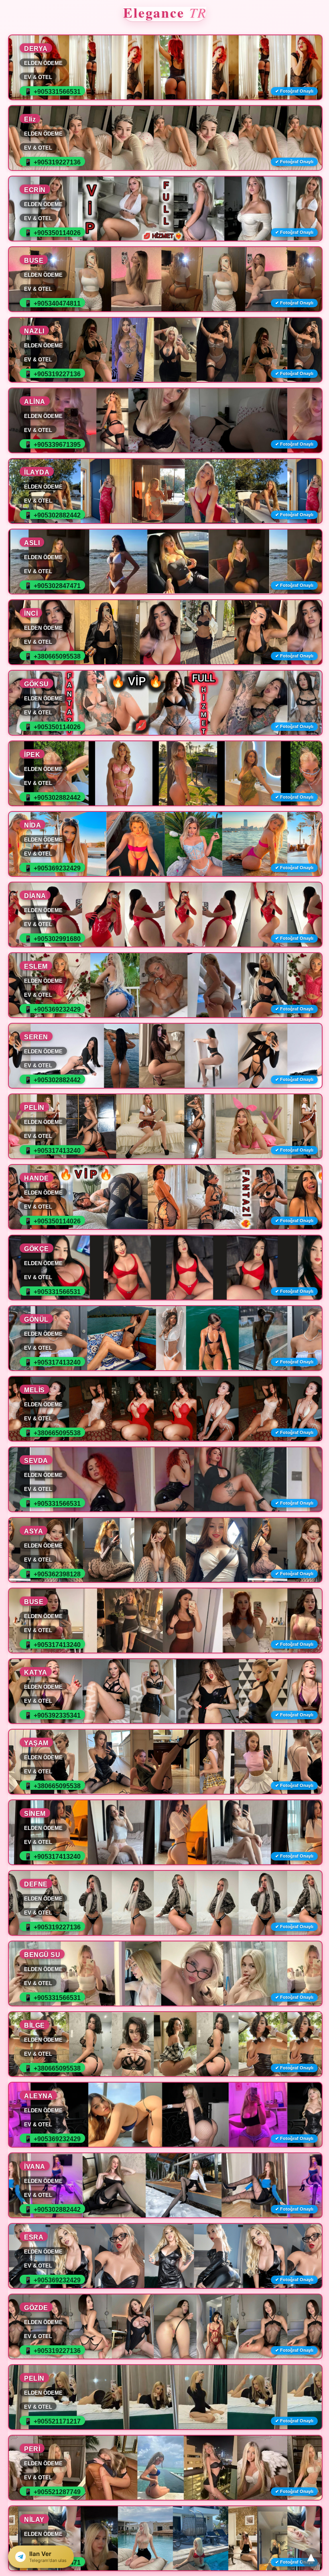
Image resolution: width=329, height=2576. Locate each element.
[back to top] (311, 2558)
